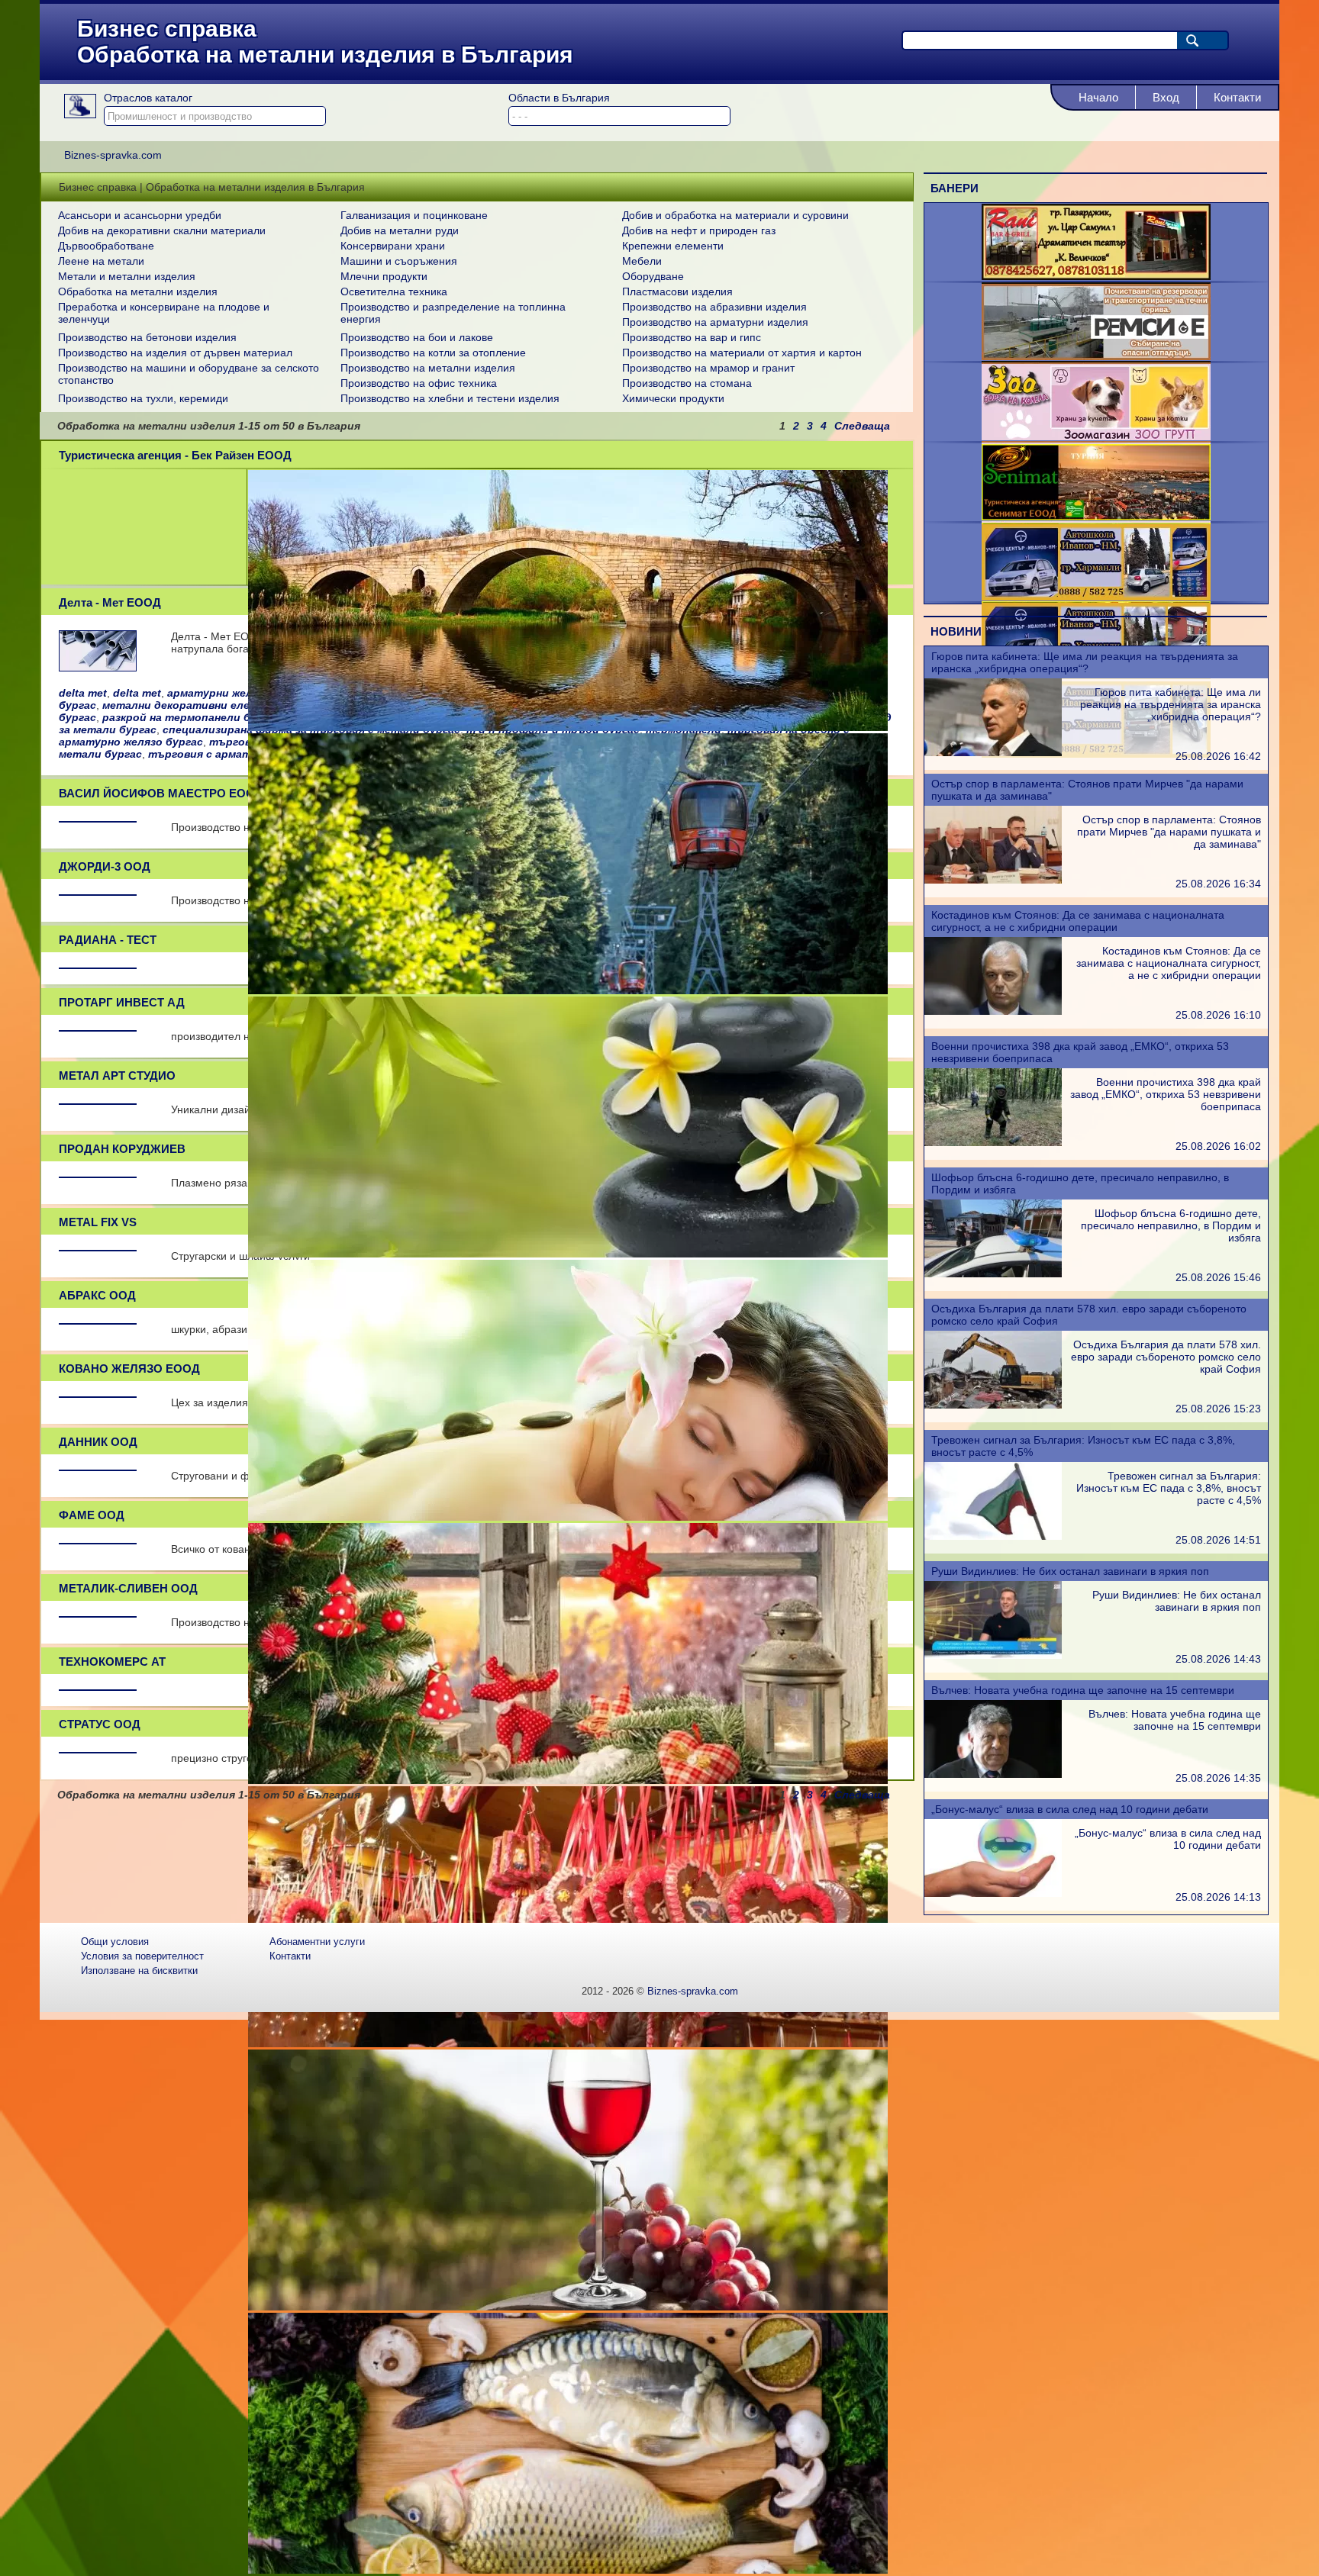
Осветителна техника (394, 291)
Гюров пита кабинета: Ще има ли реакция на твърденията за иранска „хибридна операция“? (1085, 662)
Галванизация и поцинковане (414, 215)
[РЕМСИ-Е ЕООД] (1096, 356)
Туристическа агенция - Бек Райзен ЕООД (175, 455)
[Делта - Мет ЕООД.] (98, 667)
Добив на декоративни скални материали (162, 230)
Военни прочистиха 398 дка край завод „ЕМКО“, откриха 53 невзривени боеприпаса (1166, 1094)
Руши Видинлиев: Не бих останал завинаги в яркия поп (1070, 1571)
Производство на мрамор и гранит (708, 368)
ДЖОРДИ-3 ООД (105, 866)
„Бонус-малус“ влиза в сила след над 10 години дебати (1070, 1809)
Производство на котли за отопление (433, 353)
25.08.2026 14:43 (1218, 1659)
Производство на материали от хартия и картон (742, 353)
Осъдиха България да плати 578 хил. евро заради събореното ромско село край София (1166, 1357)
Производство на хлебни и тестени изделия (450, 398)
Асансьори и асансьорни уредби (140, 215)
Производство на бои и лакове (417, 337)
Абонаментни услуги (317, 1942)
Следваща (862, 426)
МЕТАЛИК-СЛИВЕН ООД (128, 1588)
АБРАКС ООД (97, 1295)
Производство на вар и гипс (692, 337)
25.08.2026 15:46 (1218, 1277)
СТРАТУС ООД (100, 1724)
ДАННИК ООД (98, 1442)
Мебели (642, 261)
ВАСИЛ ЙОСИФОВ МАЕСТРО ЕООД (161, 793)
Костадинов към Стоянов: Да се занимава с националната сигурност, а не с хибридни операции (1078, 921)
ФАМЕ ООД (92, 1515)
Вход (1166, 97)
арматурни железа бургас (239, 693)
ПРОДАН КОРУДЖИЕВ (122, 1149)
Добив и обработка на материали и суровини (735, 215)
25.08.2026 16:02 (1218, 1146)
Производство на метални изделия (428, 368)
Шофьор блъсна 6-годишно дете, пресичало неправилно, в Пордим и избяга (1171, 1225)
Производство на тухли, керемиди (143, 398)
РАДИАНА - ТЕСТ (108, 940)
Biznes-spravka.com (693, 1991)
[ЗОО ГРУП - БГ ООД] (1096, 436)
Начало (1098, 97)
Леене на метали (101, 261)
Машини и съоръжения (399, 261)
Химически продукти (673, 398)
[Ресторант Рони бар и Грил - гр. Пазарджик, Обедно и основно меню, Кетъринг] (1096, 276)
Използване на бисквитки (139, 1971)
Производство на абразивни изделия (714, 307)
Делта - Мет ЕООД (110, 602)
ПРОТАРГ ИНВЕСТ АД (122, 1002)
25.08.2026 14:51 (1218, 1540)
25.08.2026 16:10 (1218, 1015)
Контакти (1237, 97)
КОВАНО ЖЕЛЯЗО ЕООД (129, 1368)
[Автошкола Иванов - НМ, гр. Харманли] (1096, 597)
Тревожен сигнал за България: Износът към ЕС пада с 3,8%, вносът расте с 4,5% (1169, 1488)
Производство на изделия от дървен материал (175, 353)
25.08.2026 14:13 (1218, 1897)
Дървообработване (106, 246)
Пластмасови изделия (677, 291)
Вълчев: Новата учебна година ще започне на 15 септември (1083, 1690)
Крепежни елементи (673, 246)
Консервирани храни (393, 246)
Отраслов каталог (148, 98)
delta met (83, 693)
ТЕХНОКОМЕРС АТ (112, 1662)
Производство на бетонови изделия (147, 337)
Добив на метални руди (400, 230)
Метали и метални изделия (127, 276)
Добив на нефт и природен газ (699, 230)
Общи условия (115, 1942)
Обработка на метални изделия (138, 291)
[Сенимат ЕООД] (1096, 517)
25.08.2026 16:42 (1218, 756)
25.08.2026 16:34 (1218, 884)
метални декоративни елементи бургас (214, 705)
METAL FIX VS (98, 1222)
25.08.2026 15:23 (1218, 1409)
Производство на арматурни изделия (715, 322)
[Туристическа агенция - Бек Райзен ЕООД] (568, 727)
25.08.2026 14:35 (1218, 1778)
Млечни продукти (384, 276)
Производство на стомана (687, 383)
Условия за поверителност (142, 1956)
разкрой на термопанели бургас (192, 717)
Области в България (559, 98)
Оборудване (653, 276)
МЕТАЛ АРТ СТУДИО (117, 1075)
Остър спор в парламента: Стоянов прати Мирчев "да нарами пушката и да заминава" (1169, 832)
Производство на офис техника (419, 383)
